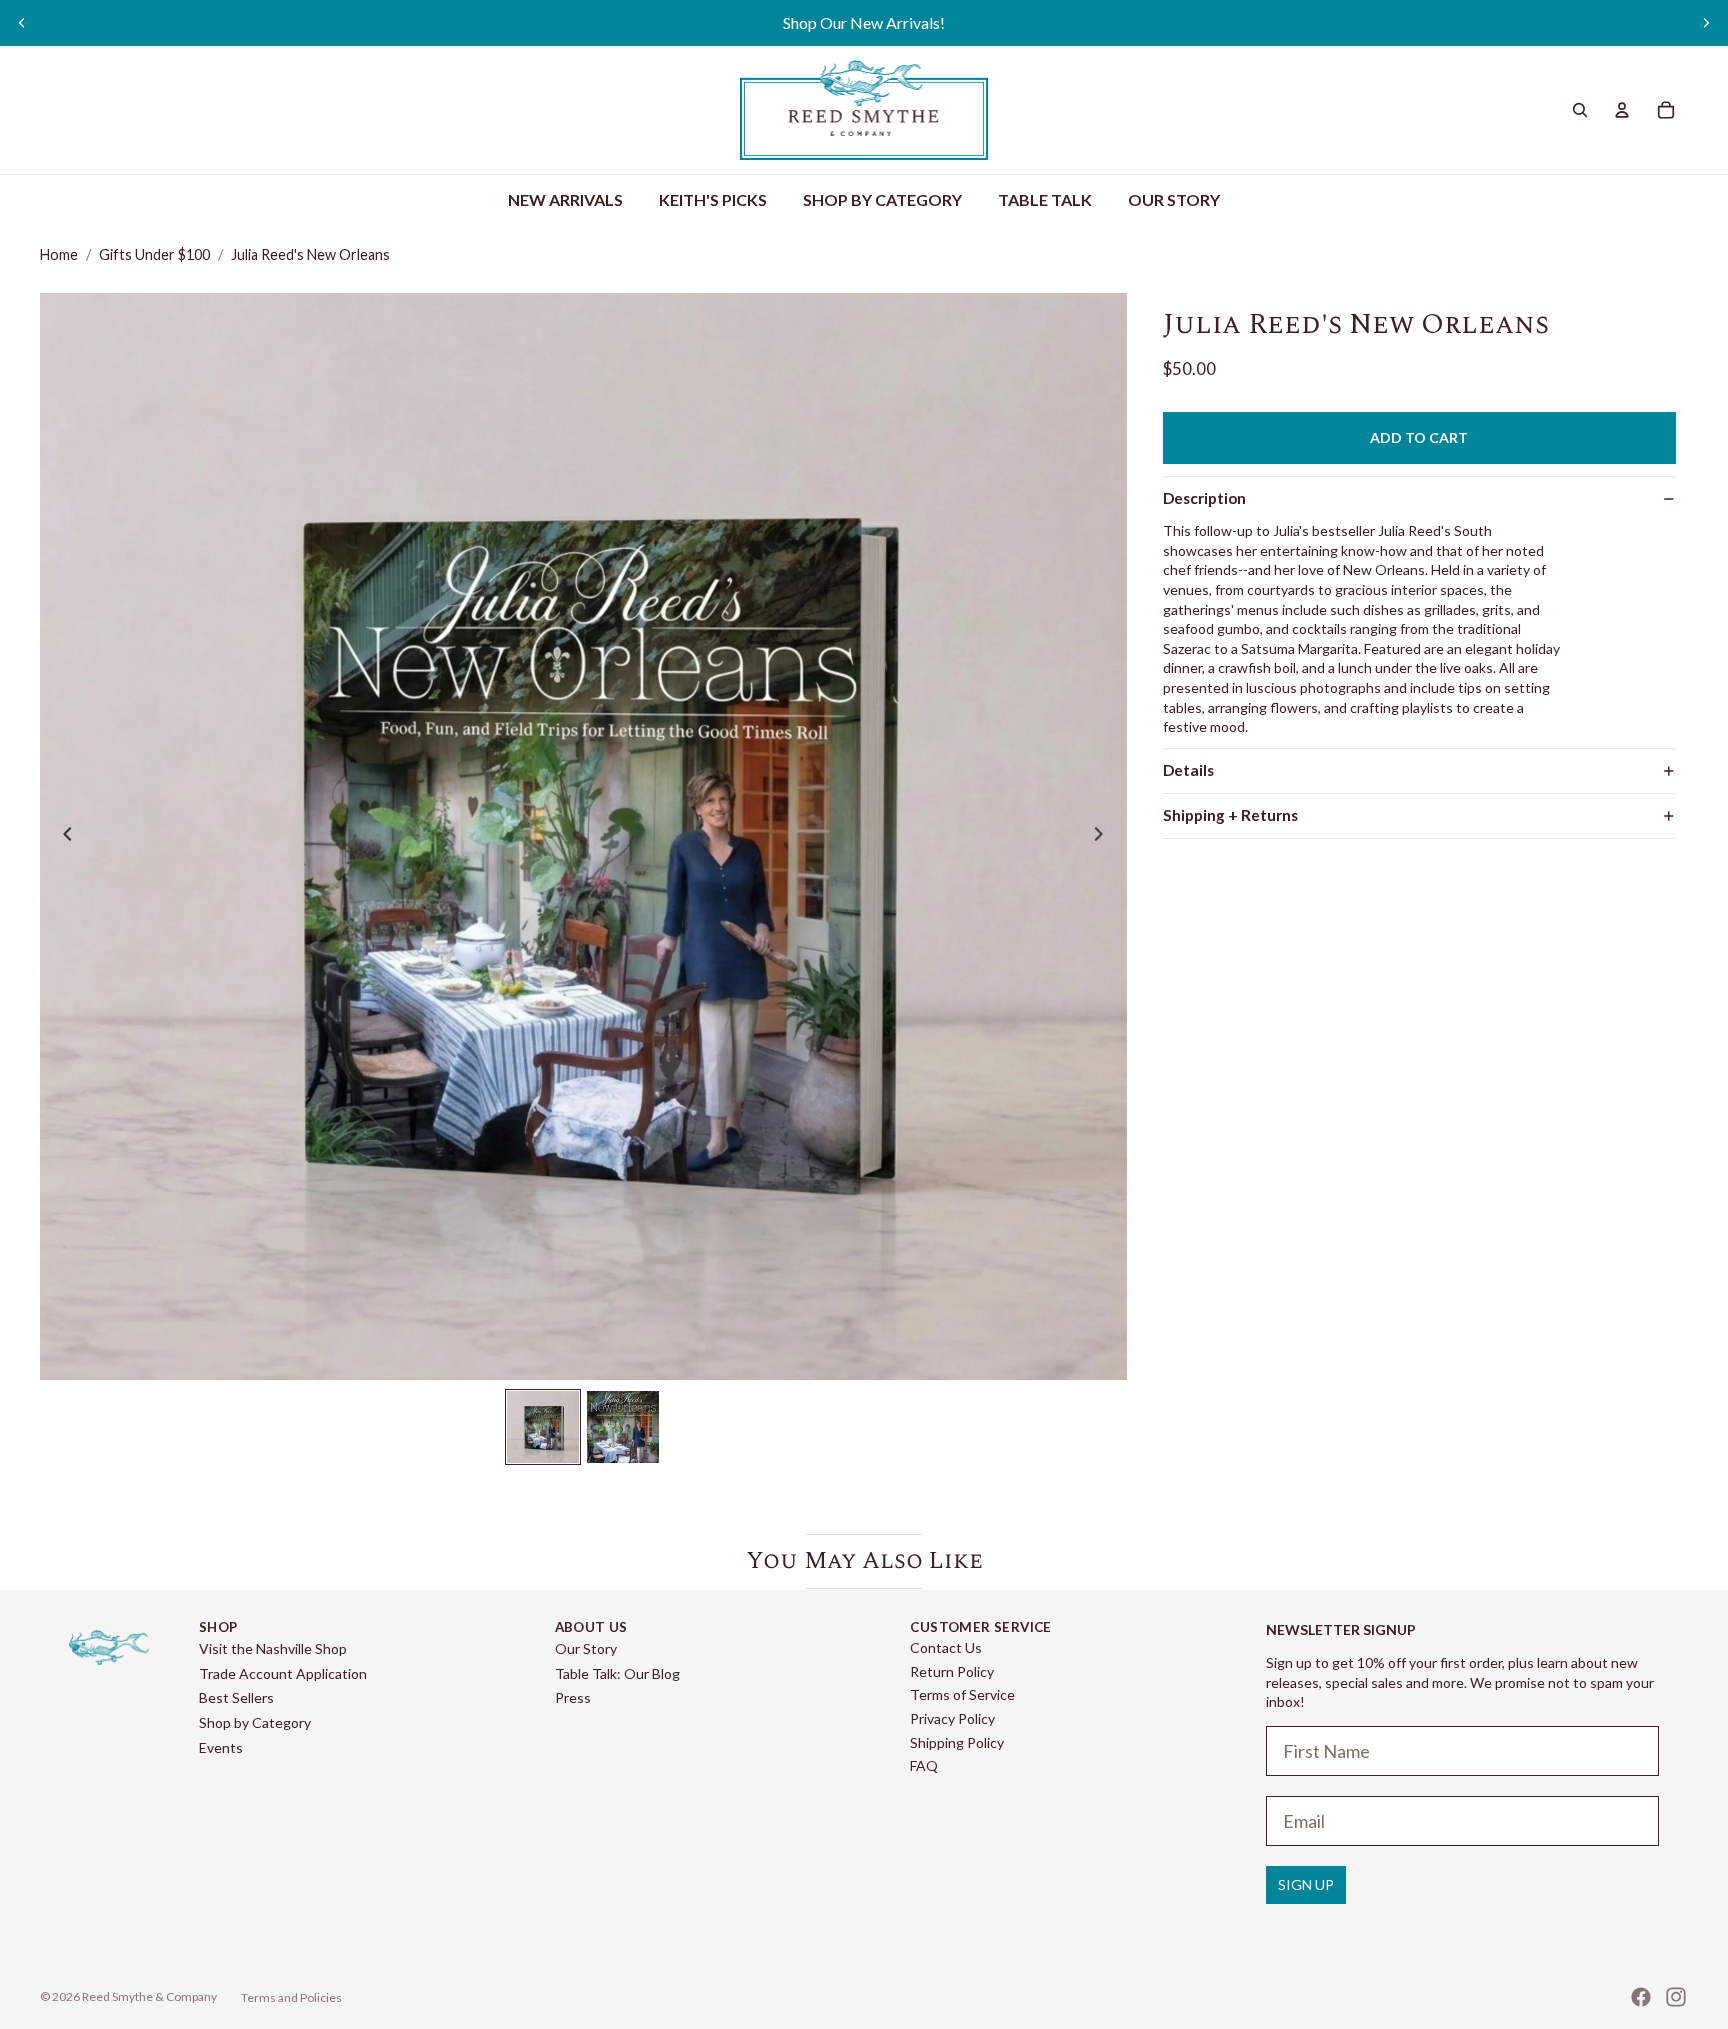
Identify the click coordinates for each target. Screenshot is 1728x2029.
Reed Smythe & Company (149, 1996)
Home (59, 254)
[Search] (1580, 110)
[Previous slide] (22, 23)
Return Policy (952, 1671)
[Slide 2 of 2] (623, 1427)
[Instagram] (1676, 1997)
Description (1204, 498)
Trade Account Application (283, 1673)
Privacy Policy (952, 1718)
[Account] (1622, 110)
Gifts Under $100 (154, 254)
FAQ (924, 1765)
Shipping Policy (957, 1742)
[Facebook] (1641, 1997)
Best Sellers (236, 1697)
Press (573, 1697)
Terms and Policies (291, 1997)
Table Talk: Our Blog (617, 1673)
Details (1188, 770)
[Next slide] (1706, 23)
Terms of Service (962, 1694)
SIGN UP (1306, 1884)
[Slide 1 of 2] (543, 1427)
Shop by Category (255, 1722)
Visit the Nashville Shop (273, 1648)
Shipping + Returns (1230, 815)
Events (221, 1747)
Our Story (586, 1648)
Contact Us (946, 1647)
